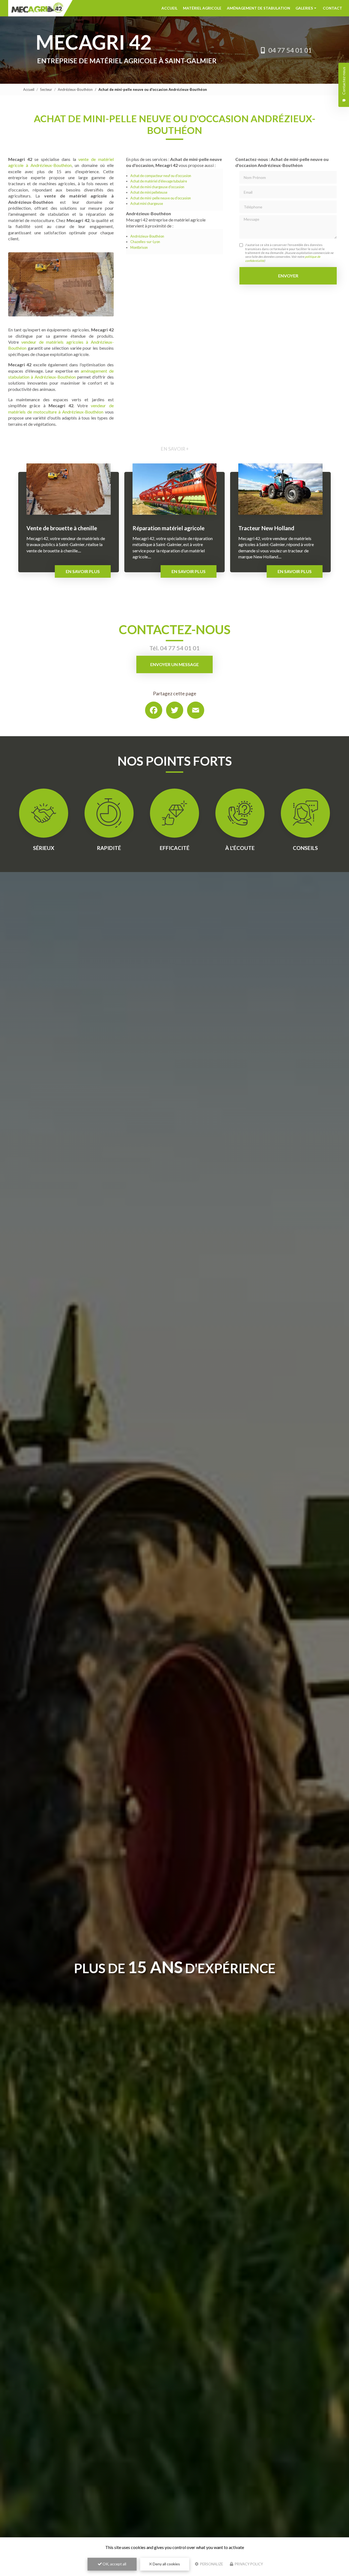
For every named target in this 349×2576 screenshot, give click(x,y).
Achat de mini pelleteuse (149, 192)
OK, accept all (114, 2564)
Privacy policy (248, 2564)
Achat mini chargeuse (147, 203)
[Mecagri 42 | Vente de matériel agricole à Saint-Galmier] (40, 8)
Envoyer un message (174, 664)
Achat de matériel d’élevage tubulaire (159, 181)
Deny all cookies (166, 2564)
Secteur (46, 89)
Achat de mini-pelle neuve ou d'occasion (161, 198)
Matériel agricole (202, 8)
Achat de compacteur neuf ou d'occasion (161, 176)
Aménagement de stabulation (258, 8)
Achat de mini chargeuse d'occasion (157, 187)
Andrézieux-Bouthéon (75, 89)
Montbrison (139, 247)
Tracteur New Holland (266, 528)
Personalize (211, 2564)
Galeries (304, 8)
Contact (333, 8)
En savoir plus (83, 571)
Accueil (169, 8)
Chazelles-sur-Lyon (145, 242)
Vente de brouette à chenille (62, 528)
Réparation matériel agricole (169, 528)
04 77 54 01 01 (290, 50)
